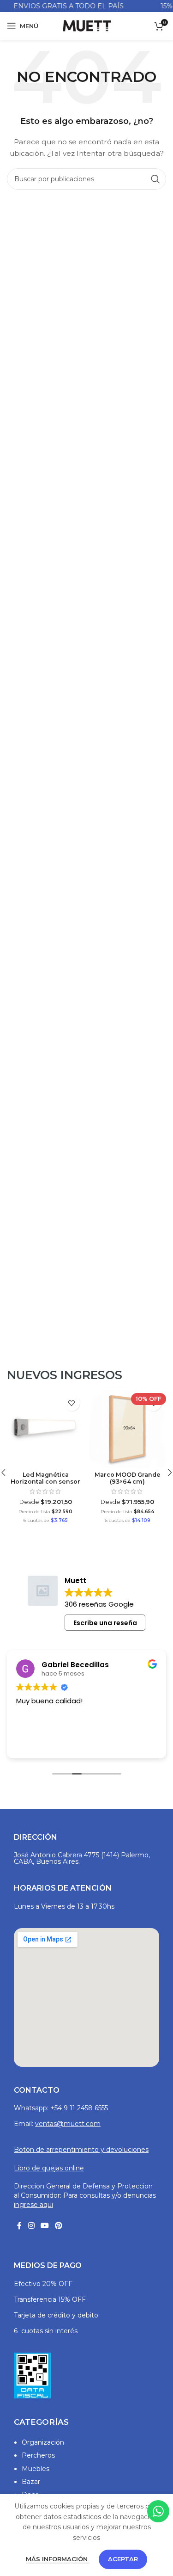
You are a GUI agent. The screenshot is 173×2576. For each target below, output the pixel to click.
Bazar (31, 2482)
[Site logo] (86, 25)
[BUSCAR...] (155, 179)
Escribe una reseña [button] (105, 1623)
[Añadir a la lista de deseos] (72, 1403)
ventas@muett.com (68, 2124)
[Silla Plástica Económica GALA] (128, 1429)
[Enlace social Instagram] (31, 2226)
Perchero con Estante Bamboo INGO (46, 1478)
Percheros (38, 2455)
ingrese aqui (33, 2205)
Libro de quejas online (49, 2168)
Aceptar (123, 2559)
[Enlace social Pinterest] (59, 2226)
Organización (43, 2442)
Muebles (36, 2469)
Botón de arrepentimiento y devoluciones (81, 2150)
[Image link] (32, 2375)
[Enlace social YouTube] (45, 2226)
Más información (58, 2559)
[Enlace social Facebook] (19, 2226)
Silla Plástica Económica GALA (128, 1499)
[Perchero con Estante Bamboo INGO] (46, 1429)
